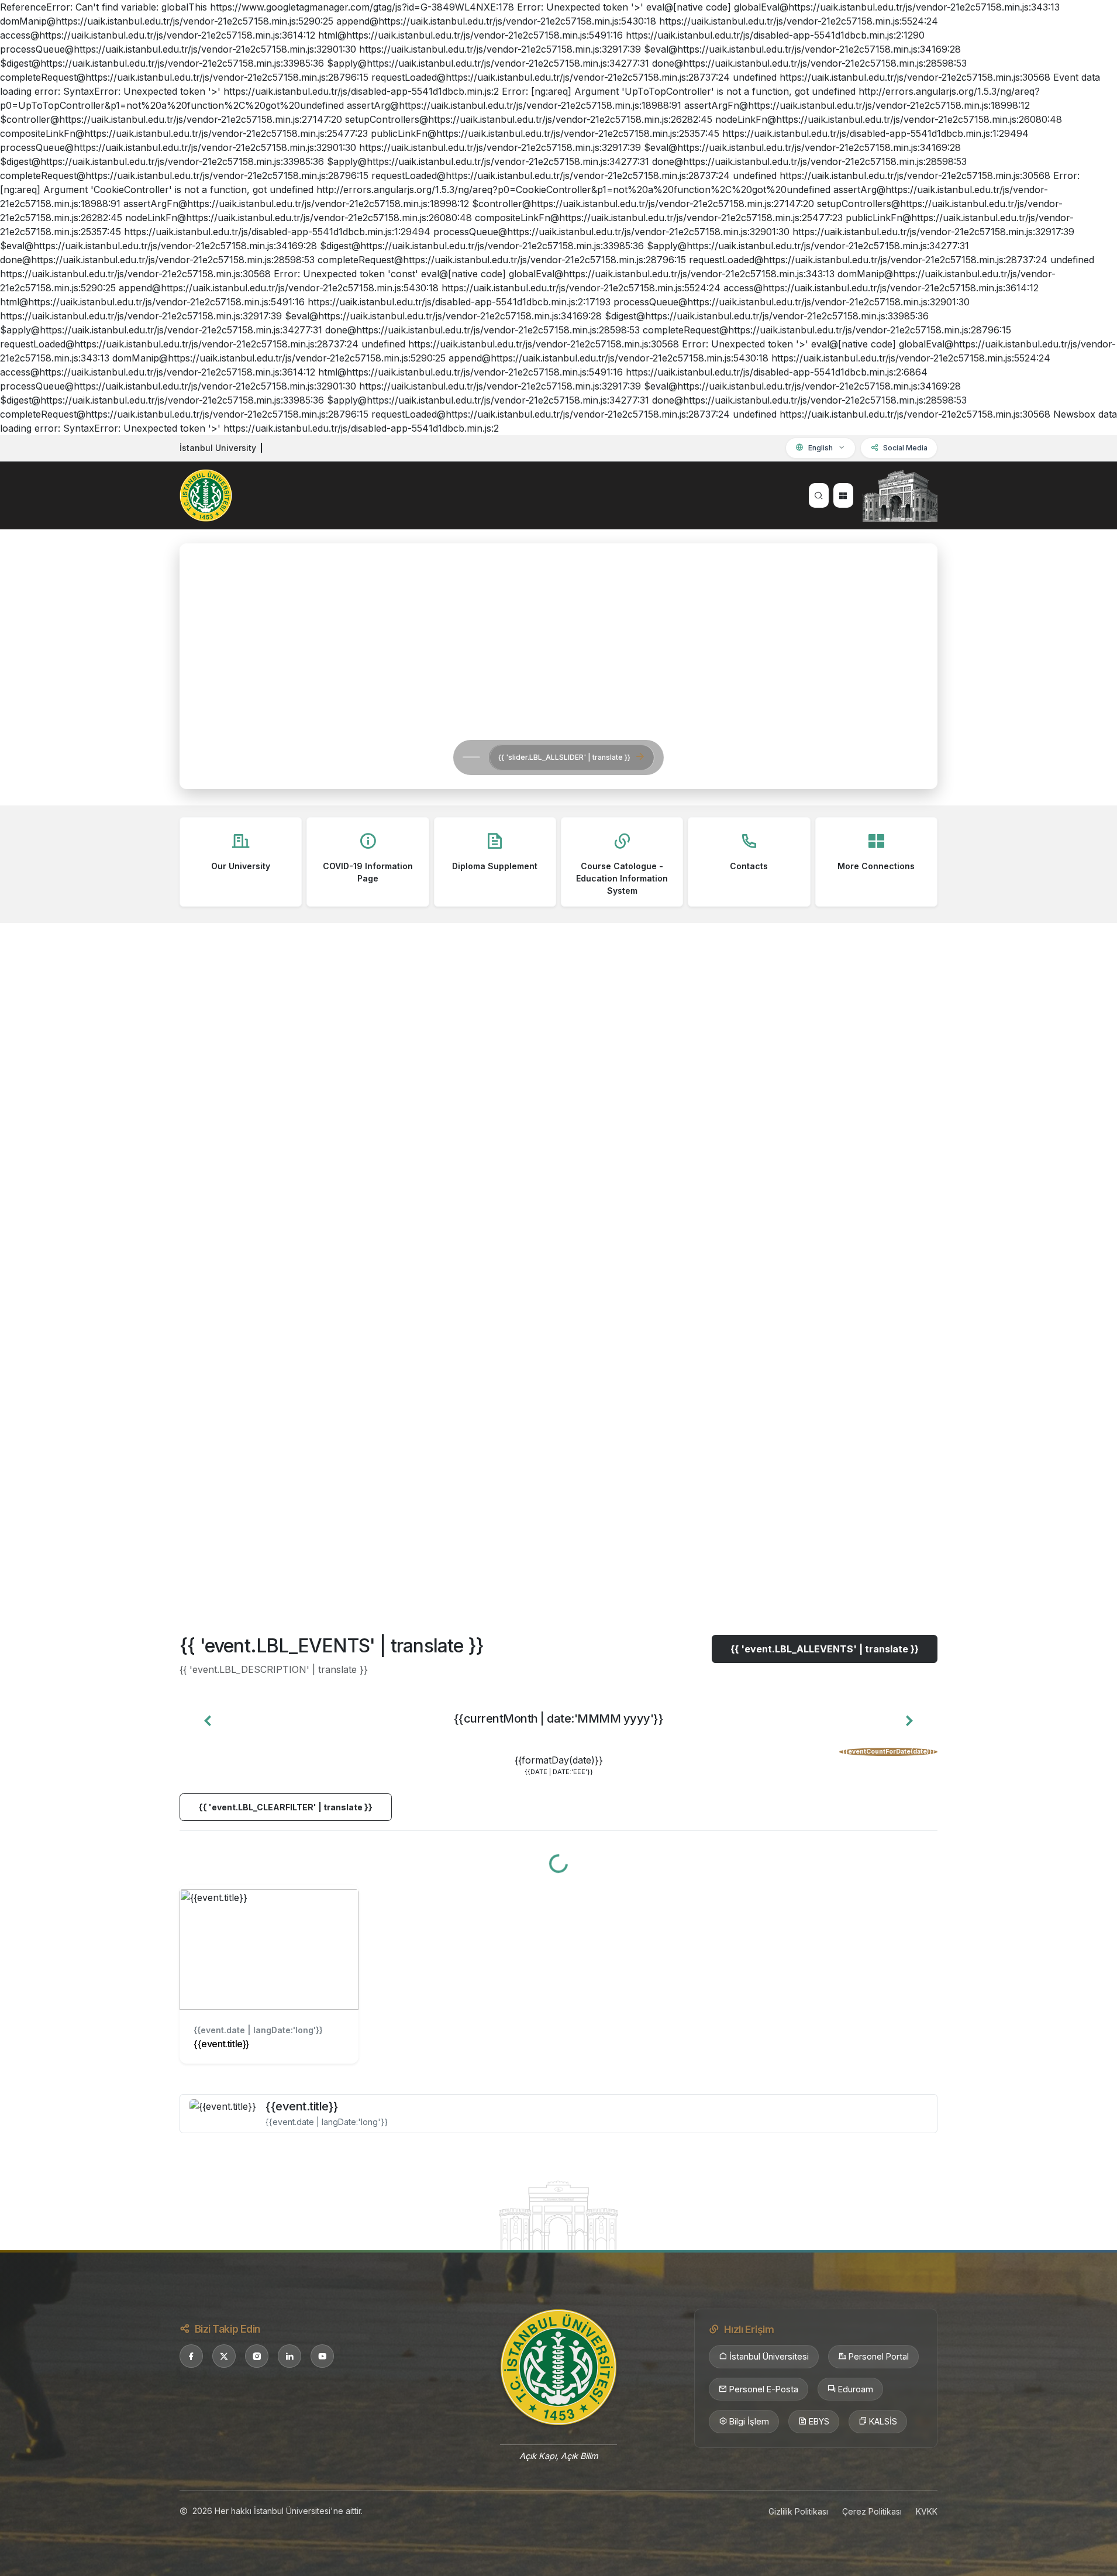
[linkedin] (289, 2356)
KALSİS (883, 2421)
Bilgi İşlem (749, 2421)
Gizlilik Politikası (798, 2511)
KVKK (927, 2511)
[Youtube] (322, 2356)
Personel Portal (879, 2356)
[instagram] (257, 2356)
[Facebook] (191, 2356)
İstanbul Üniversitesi (769, 2356)
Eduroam (856, 2389)
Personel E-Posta (764, 2389)
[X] (224, 2356)
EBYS (819, 2421)
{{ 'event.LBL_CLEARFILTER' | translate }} (286, 1807)
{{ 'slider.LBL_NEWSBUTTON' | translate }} (360, 757)
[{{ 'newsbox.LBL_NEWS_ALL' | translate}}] (558, 1583)
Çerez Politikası (872, 2511)
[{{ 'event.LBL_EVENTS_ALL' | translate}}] (558, 2215)
